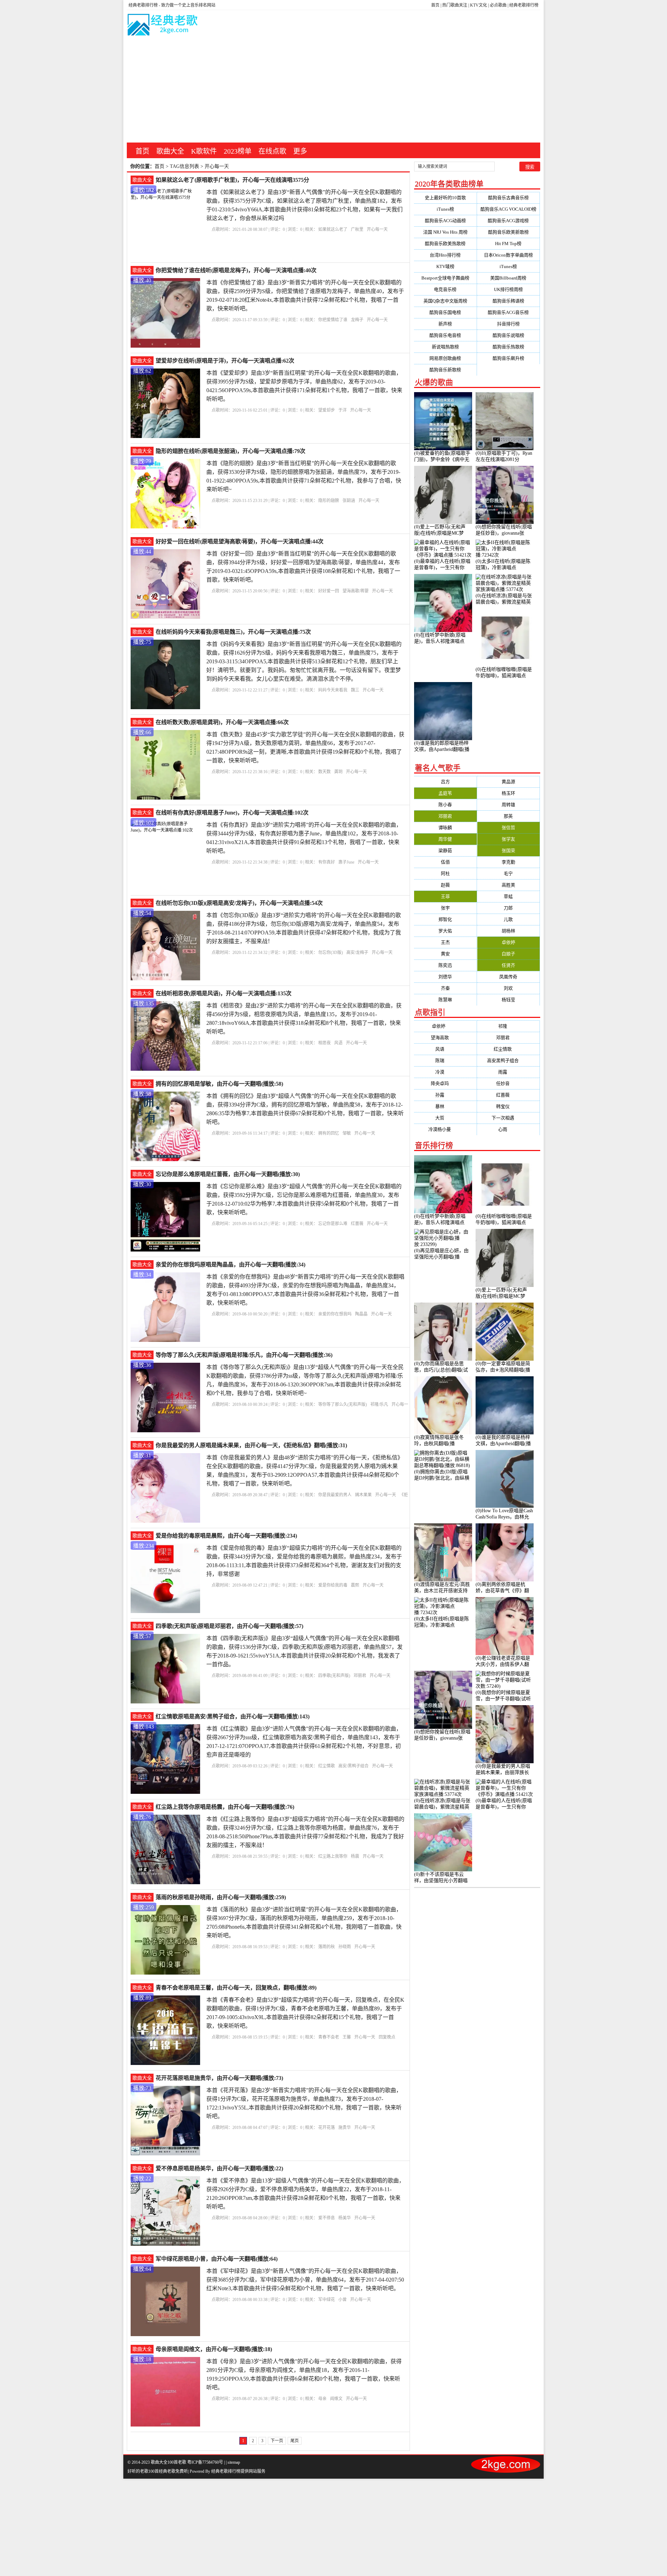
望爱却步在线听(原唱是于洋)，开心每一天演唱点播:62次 (225, 361)
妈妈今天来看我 (333, 690)
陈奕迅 (445, 965)
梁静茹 (445, 850)
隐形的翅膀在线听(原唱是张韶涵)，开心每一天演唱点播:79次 (230, 451)
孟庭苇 (445, 793)
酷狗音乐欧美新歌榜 (508, 232)
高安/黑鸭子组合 (353, 1766)
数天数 (324, 772)
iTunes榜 (445, 209)
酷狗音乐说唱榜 (508, 335)
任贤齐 (508, 965)
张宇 (445, 908)
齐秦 (445, 988)
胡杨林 (508, 931)
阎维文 (336, 2399)
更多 (300, 151)
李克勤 (508, 862)
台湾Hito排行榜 (445, 255)
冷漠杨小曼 (445, 1129)
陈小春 (445, 805)
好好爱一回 (329, 591)
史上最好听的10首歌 (445, 198)
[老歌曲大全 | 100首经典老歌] (163, 26)
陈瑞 (445, 1060)
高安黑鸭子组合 (508, 1060)
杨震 (355, 1856)
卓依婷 (508, 942)
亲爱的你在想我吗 (335, 1314)
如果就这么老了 (333, 229)
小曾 (343, 2300)
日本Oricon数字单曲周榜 (508, 255)
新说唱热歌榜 (445, 347)
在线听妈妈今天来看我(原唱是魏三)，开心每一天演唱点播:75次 (233, 632)
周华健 (445, 839)
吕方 (445, 782)
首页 (435, 5)
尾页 (295, 2441)
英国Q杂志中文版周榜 (445, 301)
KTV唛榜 (445, 266)
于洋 (343, 410)
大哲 (445, 1118)
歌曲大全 (170, 151)
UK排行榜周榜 (508, 289)
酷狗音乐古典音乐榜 (508, 198)
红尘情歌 (327, 1766)
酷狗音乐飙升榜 (508, 358)
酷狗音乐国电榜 (445, 312)
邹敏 (347, 1133)
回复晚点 (387, 2037)
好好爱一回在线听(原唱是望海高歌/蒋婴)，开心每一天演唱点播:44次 (240, 541)
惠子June (346, 862)
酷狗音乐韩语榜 (508, 301)
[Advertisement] (333, 90)
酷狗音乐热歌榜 (508, 347)
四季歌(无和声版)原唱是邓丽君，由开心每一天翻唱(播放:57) (229, 1626)
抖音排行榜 (508, 324)
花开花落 (327, 2128)
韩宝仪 (508, 1106)
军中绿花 (327, 2300)
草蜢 (508, 896)
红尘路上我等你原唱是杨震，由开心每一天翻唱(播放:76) (225, 1807)
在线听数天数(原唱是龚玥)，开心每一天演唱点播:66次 (222, 722)
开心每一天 (377, 229)
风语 (338, 1043)
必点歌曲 (498, 5)
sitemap (234, 2462)
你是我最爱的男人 (335, 1495)
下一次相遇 (508, 1118)
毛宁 (508, 873)
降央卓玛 (445, 1083)
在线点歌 (272, 151)
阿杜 (445, 873)
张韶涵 (349, 501)
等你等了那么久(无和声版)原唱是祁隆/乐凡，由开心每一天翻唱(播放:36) (244, 1355)
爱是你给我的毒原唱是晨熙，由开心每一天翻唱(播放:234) (226, 1536)
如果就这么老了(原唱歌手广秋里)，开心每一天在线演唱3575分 (232, 180)
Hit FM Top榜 (508, 244)
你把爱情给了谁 (333, 320)
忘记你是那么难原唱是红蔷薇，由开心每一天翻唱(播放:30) (228, 1174)
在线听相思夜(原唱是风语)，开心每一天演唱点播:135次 (224, 993)
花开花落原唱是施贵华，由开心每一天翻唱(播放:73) (219, 2078)
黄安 (445, 954)
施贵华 (345, 2128)
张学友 (508, 839)
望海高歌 (445, 1038)
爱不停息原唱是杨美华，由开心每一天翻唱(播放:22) (219, 2168)
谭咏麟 (445, 828)
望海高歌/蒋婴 (356, 591)
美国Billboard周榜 (508, 278)
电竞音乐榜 (445, 289)
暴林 (445, 1106)
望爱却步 (327, 410)
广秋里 (357, 229)
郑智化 (445, 919)
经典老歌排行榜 (524, 5)
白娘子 (508, 954)
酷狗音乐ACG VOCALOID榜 (508, 209)
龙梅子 (357, 320)
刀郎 (508, 908)
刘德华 (445, 977)
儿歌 (508, 919)
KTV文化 (479, 5)
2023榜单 (238, 151)
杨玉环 (508, 793)
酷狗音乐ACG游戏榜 (508, 221)
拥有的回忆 (329, 1133)
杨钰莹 (508, 1000)
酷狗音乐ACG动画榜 (445, 221)
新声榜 (445, 324)
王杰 (445, 942)
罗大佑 (445, 931)
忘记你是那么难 (333, 1224)
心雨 (508, 1129)
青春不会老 (329, 2037)
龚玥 (338, 772)
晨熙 (355, 1585)
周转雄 (508, 805)
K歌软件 (204, 151)
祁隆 (508, 1026)
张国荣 (508, 850)
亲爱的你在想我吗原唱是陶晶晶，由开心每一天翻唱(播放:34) (230, 1265)
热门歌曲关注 (455, 5)
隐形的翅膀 (329, 501)
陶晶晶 (361, 1314)
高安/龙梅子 (357, 953)
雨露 (508, 1072)
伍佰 (445, 862)
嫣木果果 (363, 1495)
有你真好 (327, 862)
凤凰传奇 (508, 977)
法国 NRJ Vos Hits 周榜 (445, 232)
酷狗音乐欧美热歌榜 (445, 244)
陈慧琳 (445, 1000)
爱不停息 (327, 2218)
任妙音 (508, 1083)
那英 (508, 816)
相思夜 (324, 1043)
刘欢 (508, 988)
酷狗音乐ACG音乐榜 (508, 312)
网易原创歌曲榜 (445, 358)
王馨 (347, 2037)
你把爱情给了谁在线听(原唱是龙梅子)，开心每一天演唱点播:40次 (236, 270)
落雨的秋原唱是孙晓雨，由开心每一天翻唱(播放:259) (221, 1897)
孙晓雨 (345, 1947)
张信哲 (508, 828)
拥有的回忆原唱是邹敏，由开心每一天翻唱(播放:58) (219, 1084)
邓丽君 (360, 1676)
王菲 (445, 896)
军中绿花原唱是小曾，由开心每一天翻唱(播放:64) (217, 2259)
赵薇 (445, 885)
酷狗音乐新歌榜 (445, 370)
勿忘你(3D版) (331, 953)
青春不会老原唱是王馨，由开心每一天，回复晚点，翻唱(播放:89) (236, 1988)
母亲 (322, 2399)
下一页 (277, 2441)
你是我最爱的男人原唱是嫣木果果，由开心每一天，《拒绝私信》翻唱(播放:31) (251, 1445)
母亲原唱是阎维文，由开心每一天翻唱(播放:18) (214, 2349)
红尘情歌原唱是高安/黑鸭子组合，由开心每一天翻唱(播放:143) (233, 1716)
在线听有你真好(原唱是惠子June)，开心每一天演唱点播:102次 (232, 813)
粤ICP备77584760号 (205, 2462)
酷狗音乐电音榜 (445, 335)
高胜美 (508, 885)
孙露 (445, 1095)
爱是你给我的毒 (333, 1585)
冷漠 (445, 1072)
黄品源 (508, 782)
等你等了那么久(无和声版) (343, 1404)
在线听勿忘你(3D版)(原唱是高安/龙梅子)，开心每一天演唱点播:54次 (239, 903)
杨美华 (345, 2218)
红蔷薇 (357, 1224)
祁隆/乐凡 (379, 1404)
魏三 (355, 690)
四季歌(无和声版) (334, 1676)
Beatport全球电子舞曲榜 (445, 278)
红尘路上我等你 (333, 1856)
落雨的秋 (327, 1947)
